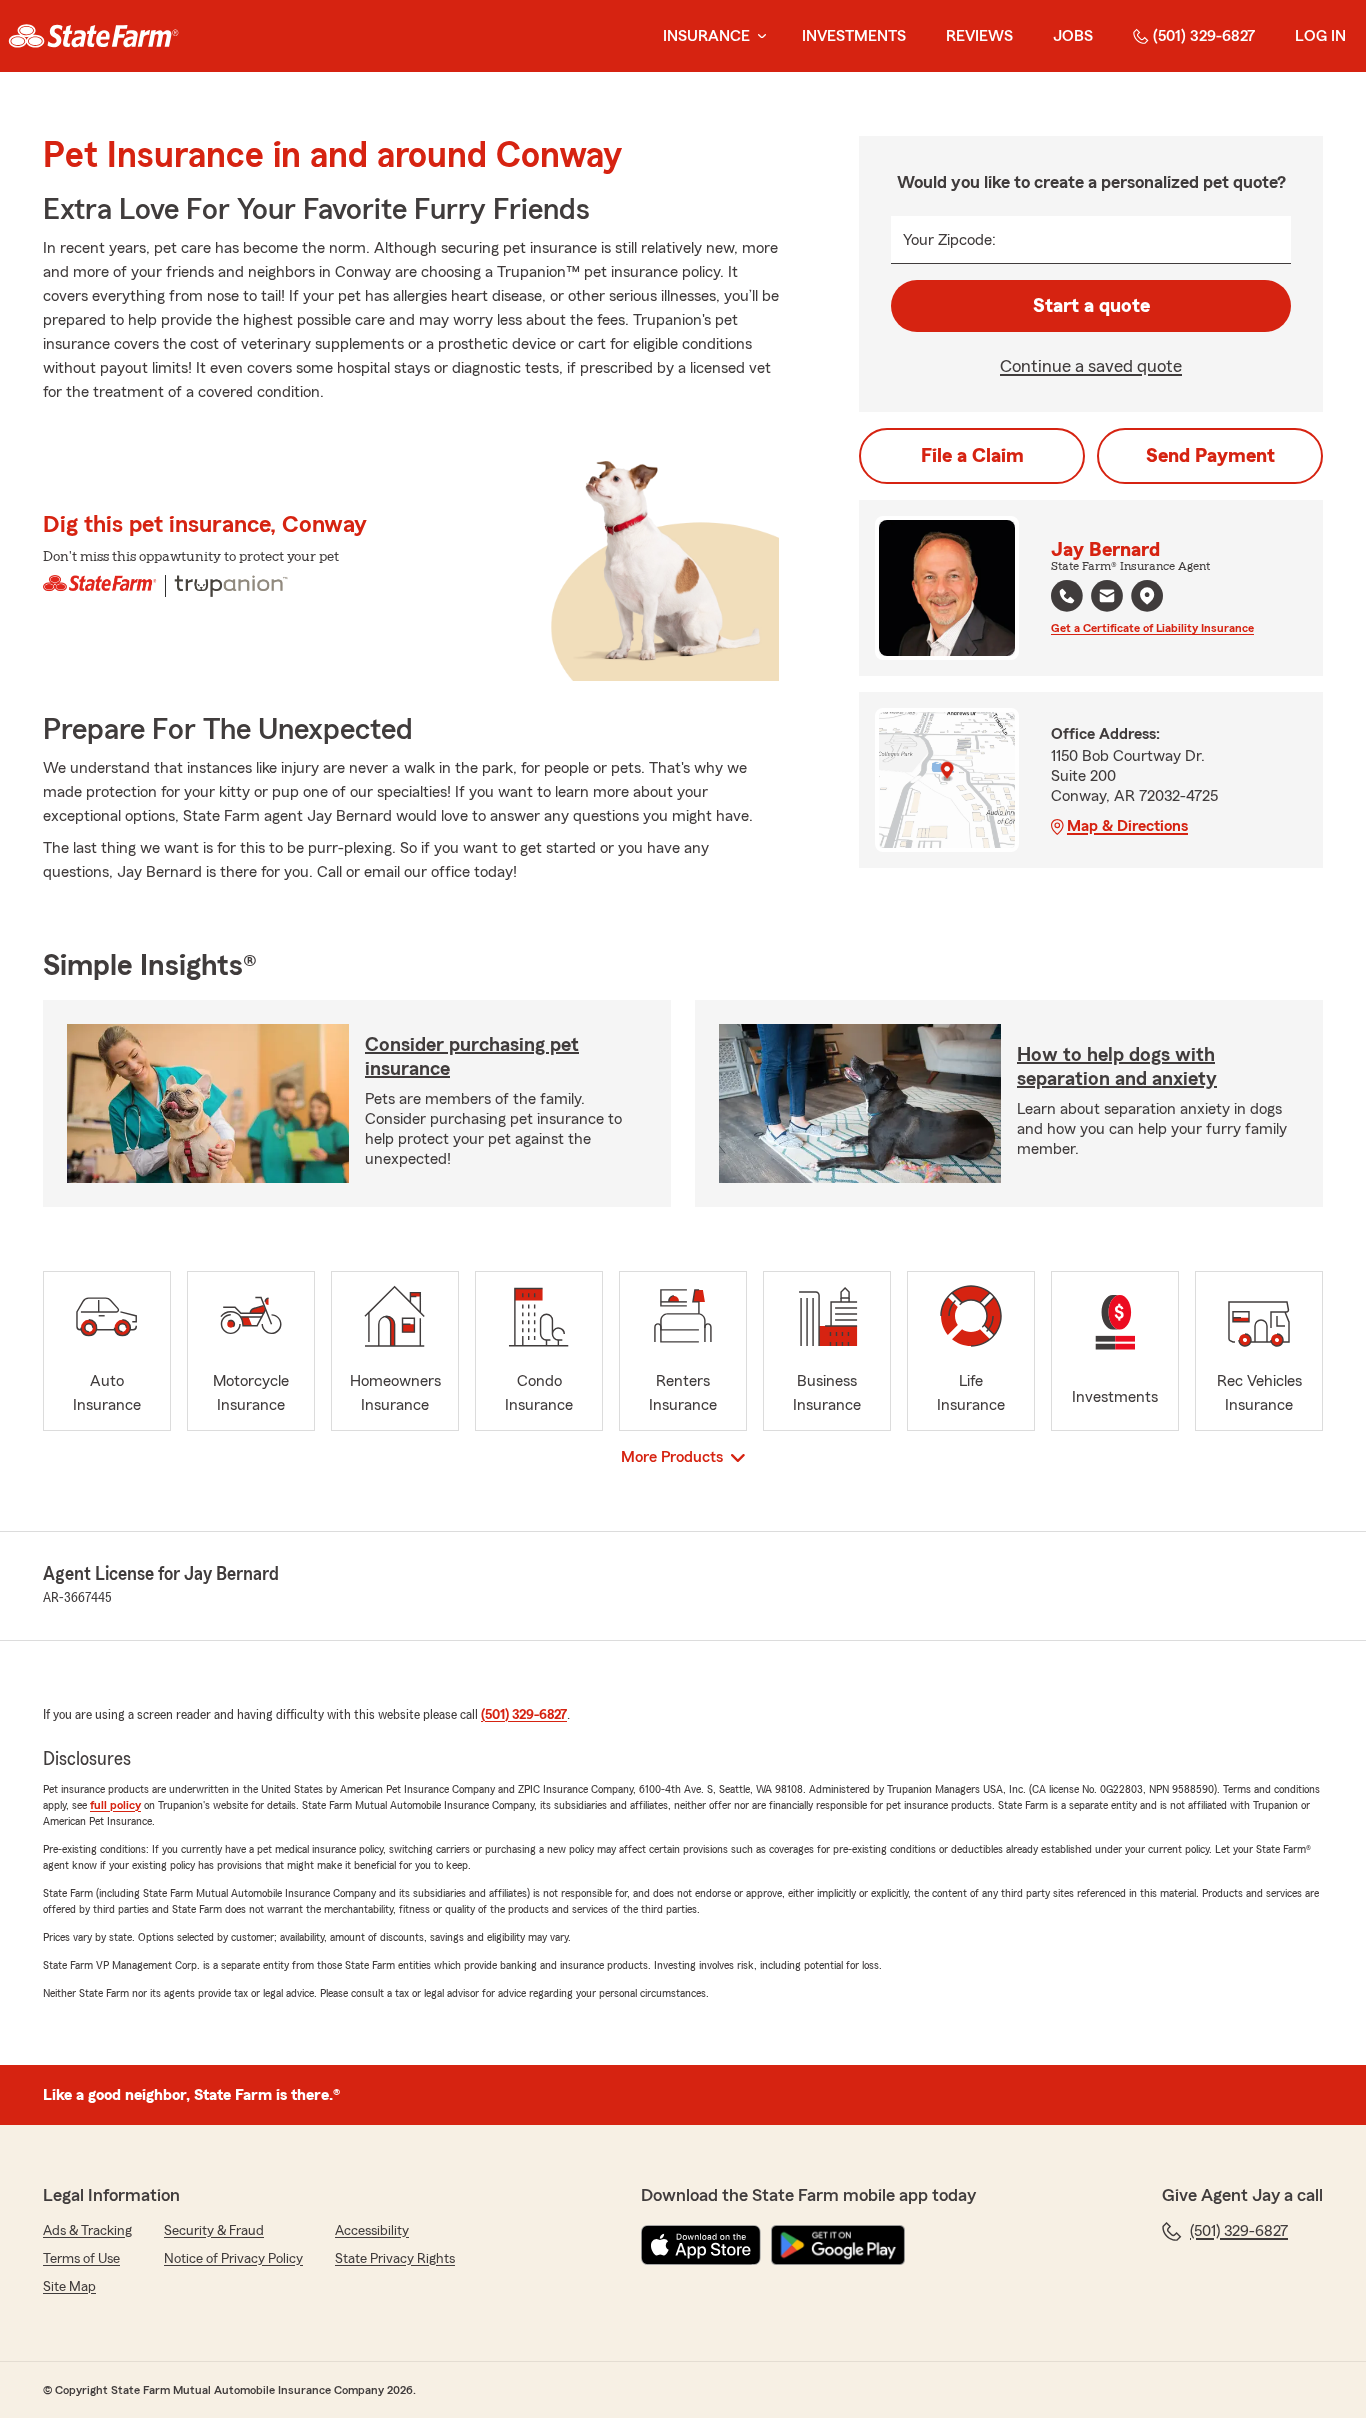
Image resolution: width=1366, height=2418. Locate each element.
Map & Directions (1127, 826)
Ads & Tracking (87, 2231)
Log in (1320, 36)
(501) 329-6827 (1204, 36)
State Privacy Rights (395, 2259)
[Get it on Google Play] (838, 2245)
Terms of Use (81, 2259)
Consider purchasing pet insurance (472, 1057)
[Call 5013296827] (1067, 596)
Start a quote (1091, 306)
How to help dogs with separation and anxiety (1117, 1067)
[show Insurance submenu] (758, 36)
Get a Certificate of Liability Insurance (1152, 628)
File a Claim (972, 456)
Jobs (1073, 36)
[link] (93, 36)
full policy (115, 1805)
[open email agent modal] (1107, 598)
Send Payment (1210, 456)
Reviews (979, 36)
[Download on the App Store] (701, 2245)
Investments (854, 36)
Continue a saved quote (1091, 366)
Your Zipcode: (949, 240)
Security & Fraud (214, 2231)
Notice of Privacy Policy (233, 2259)
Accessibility (372, 2231)
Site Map (69, 2287)
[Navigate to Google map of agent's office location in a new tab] (1147, 596)
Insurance (706, 36)
